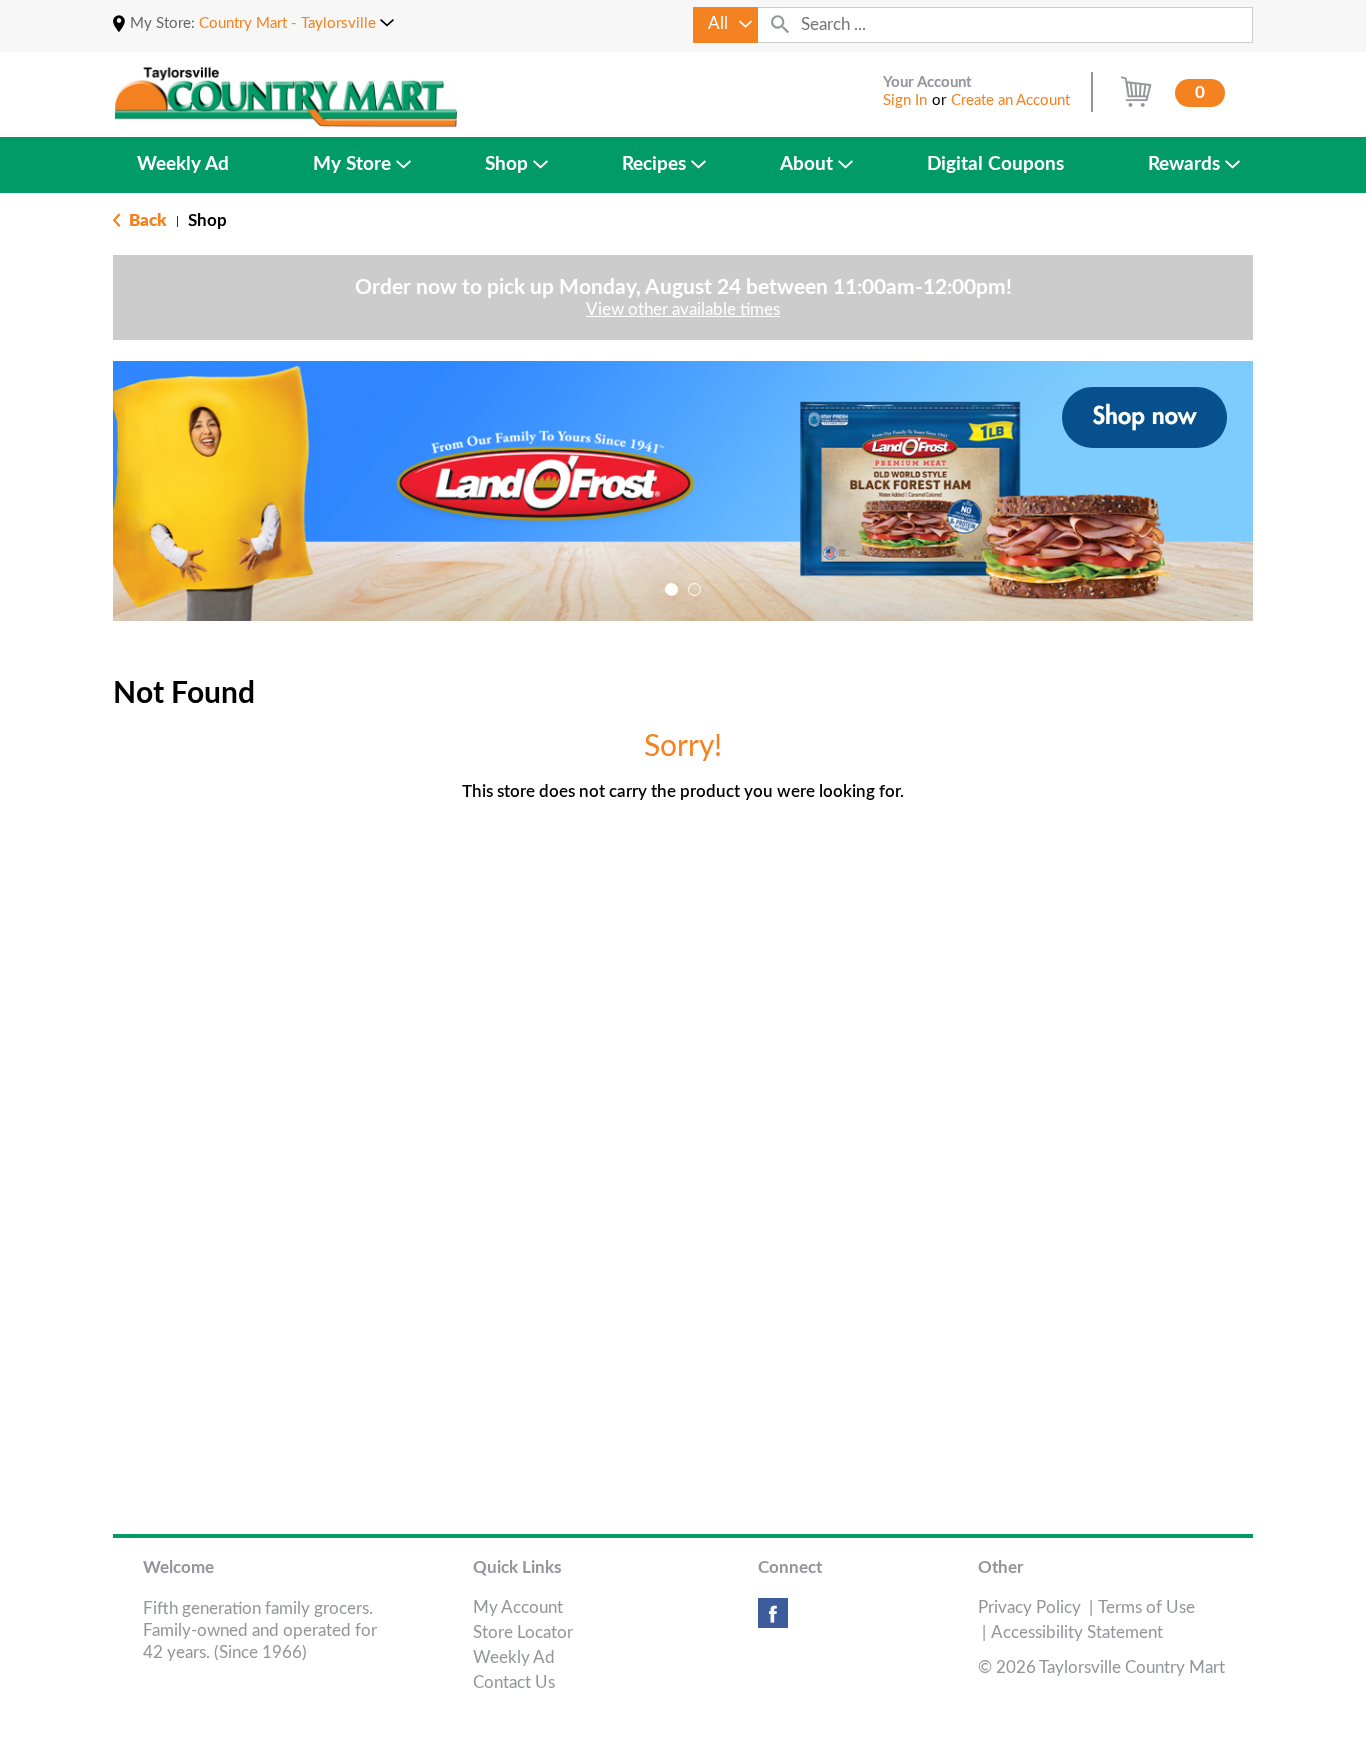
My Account (518, 1607)
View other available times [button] (683, 309)
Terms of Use (1146, 1607)
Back (146, 220)
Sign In (905, 100)
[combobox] (725, 25)
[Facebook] (773, 1620)
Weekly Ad (514, 1657)
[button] (296, 23)
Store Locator (523, 1632)
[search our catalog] (780, 25)
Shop (207, 220)
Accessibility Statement (1077, 1632)
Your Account (927, 82)
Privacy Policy (1029, 1607)
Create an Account (1010, 100)
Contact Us (514, 1682)
